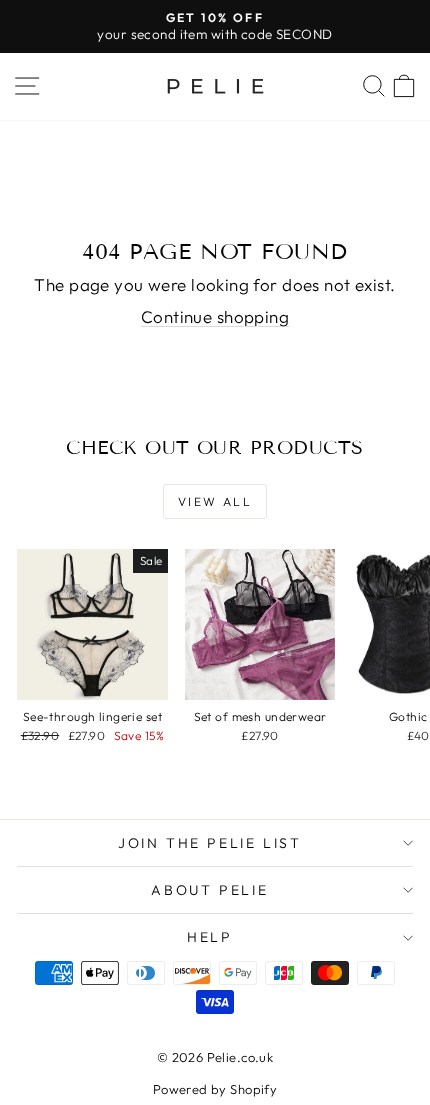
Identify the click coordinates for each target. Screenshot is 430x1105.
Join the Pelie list (210, 843)
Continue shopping (215, 316)
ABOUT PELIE (210, 890)
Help (210, 937)
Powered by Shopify (215, 1089)
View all (215, 501)
